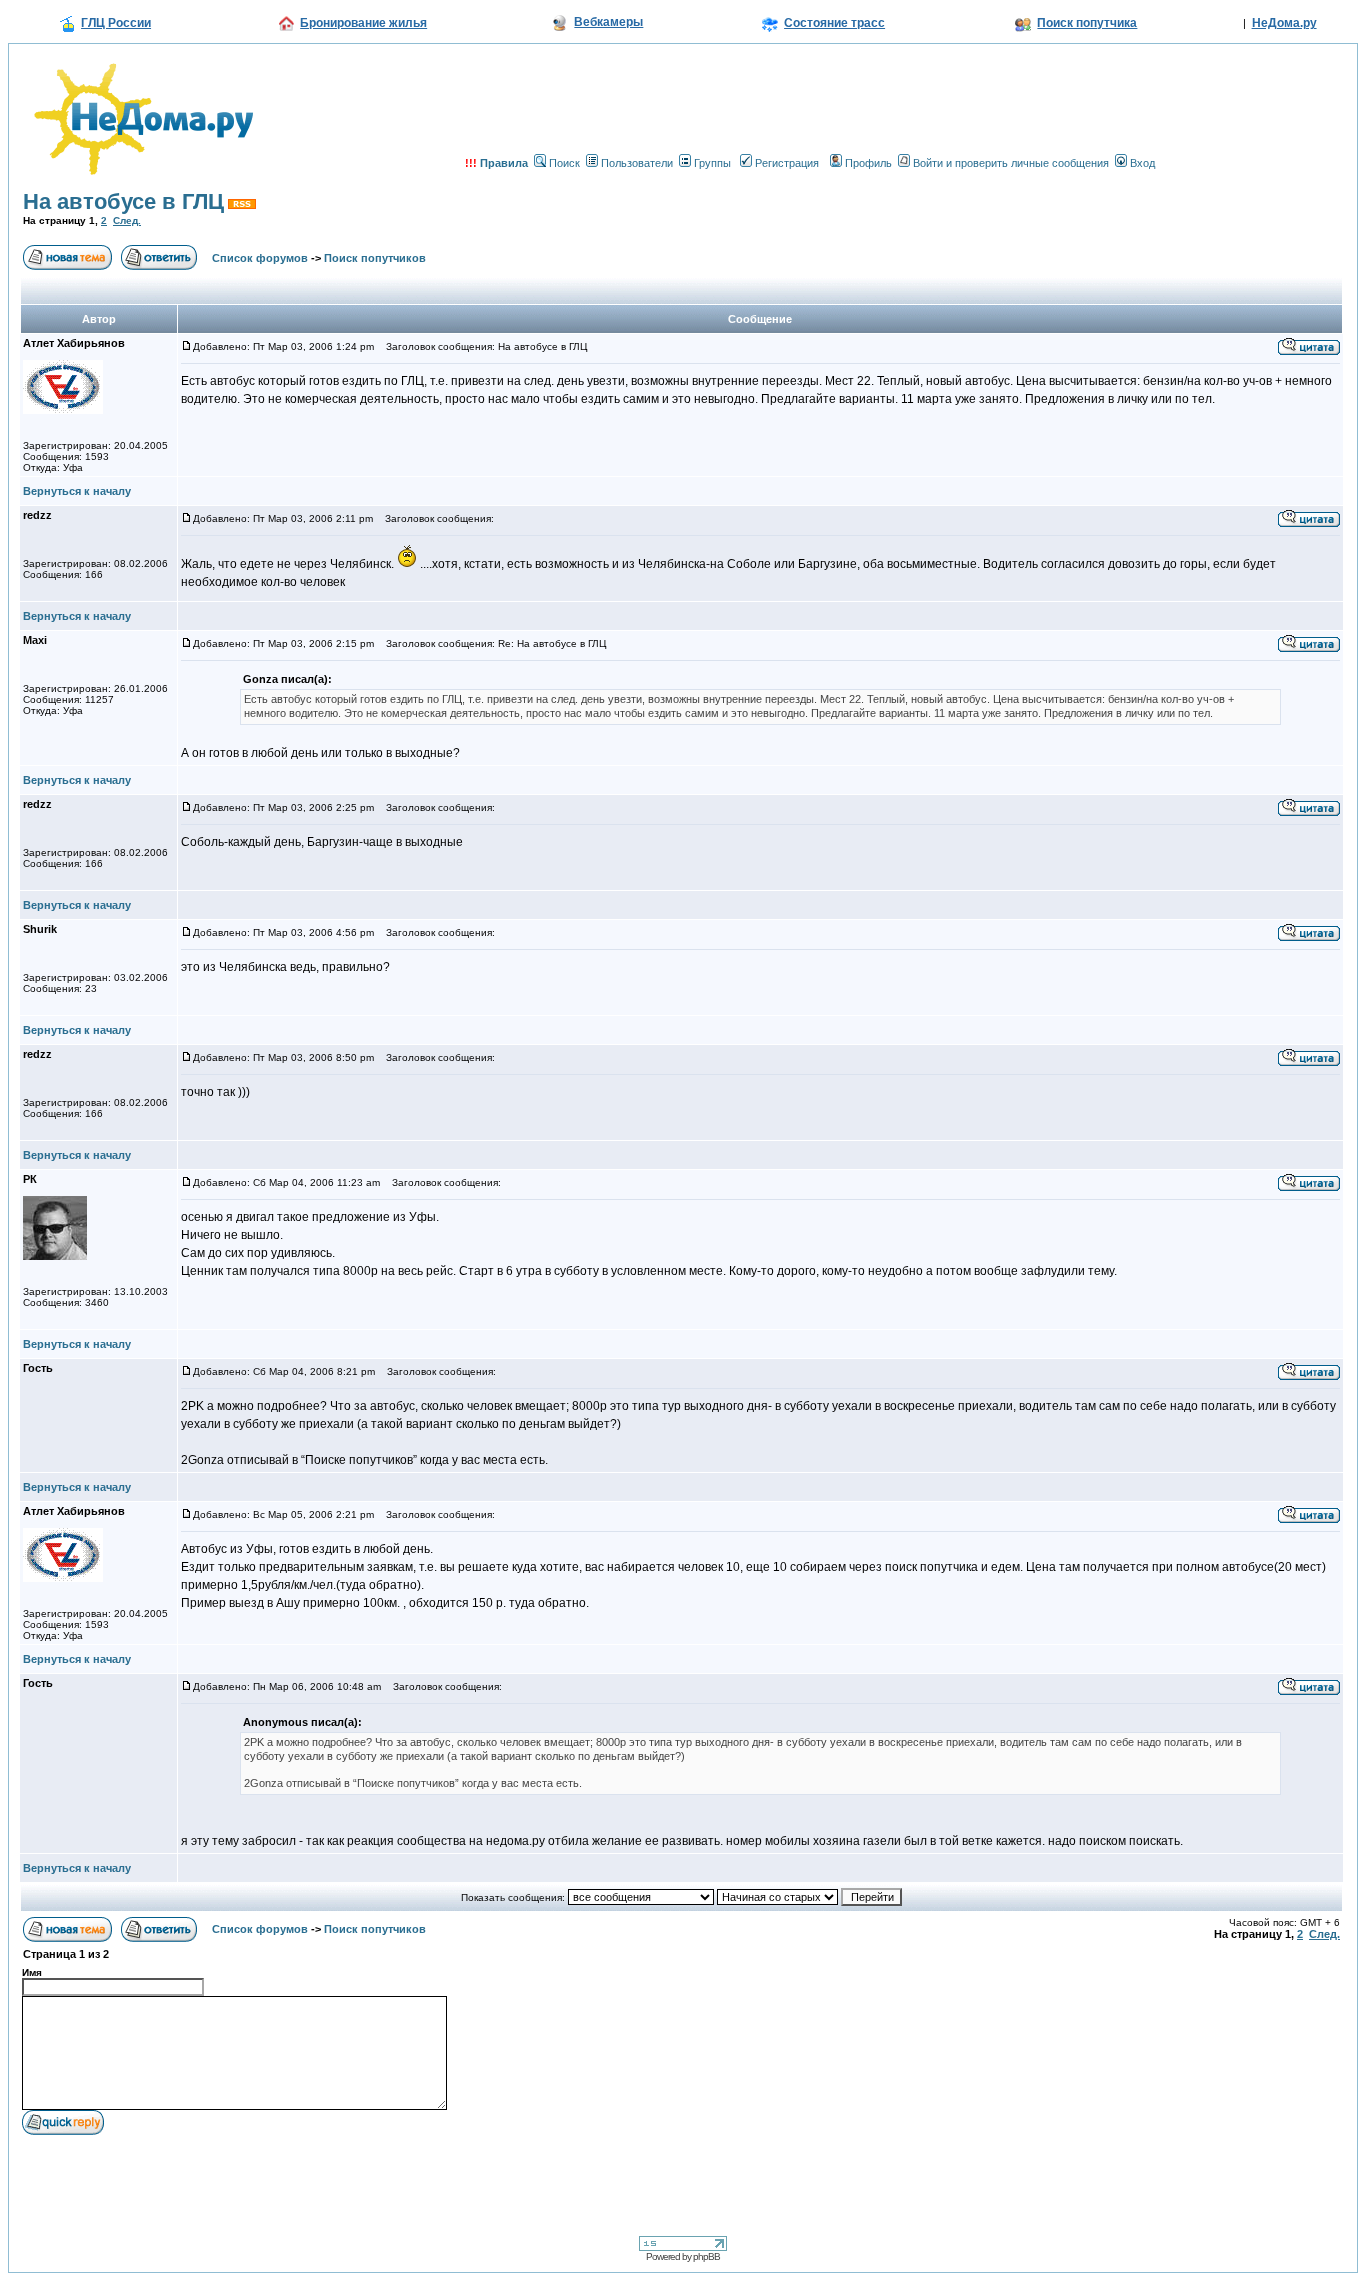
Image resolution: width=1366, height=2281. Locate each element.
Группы (712, 163)
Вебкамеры (608, 22)
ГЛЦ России (116, 23)
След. (127, 220)
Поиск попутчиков (375, 258)
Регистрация (787, 163)
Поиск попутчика (1087, 23)
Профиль (868, 163)
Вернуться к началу (77, 491)
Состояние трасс (834, 23)
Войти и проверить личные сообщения (1011, 163)
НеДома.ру (1284, 23)
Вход (1142, 163)
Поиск (564, 163)
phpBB (706, 2256)
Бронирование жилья (363, 23)
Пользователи (637, 163)
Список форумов (260, 258)
